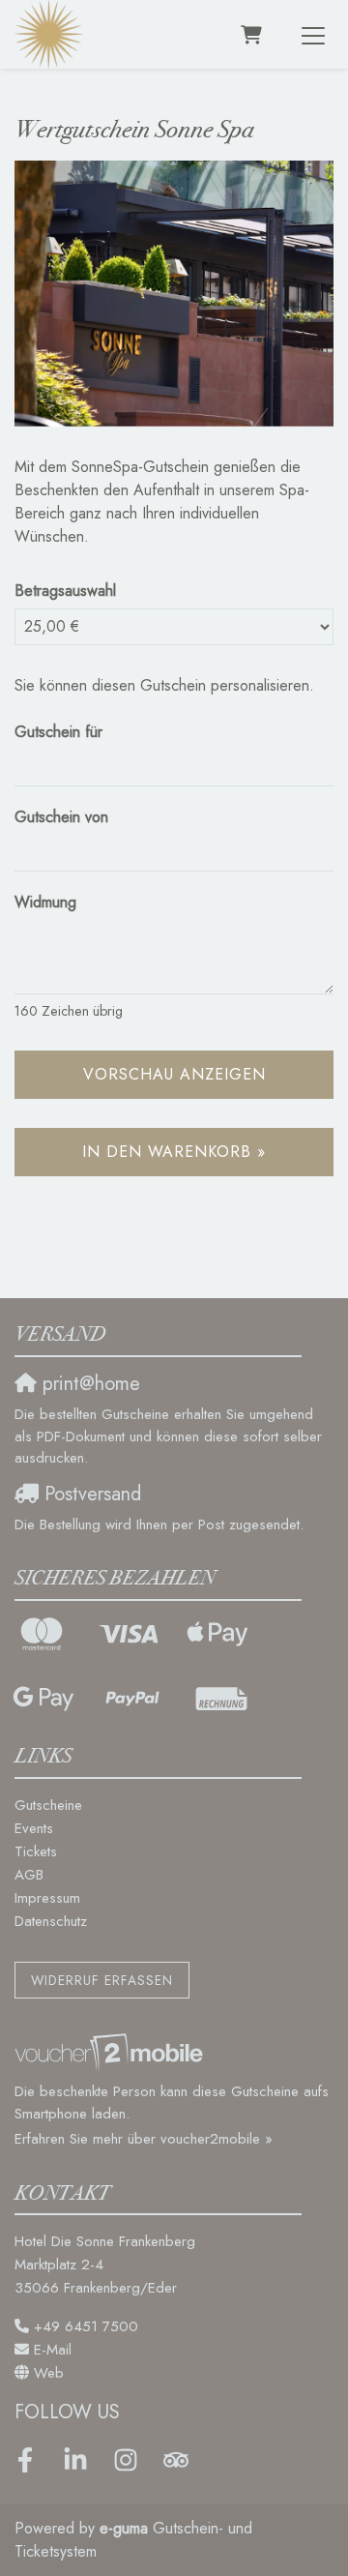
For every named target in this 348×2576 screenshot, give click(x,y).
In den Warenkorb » (174, 1152)
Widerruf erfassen (102, 1980)
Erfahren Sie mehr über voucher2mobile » (144, 2139)
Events (34, 1828)
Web (49, 2373)
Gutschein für (58, 732)
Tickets (36, 1851)
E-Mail (53, 2350)
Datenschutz (51, 1921)
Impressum (47, 1898)
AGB (29, 1875)
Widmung (45, 902)
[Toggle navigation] (313, 35)
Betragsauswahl (65, 591)
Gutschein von (61, 817)
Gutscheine (48, 1805)
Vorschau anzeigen (174, 1074)
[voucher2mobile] (112, 2052)
